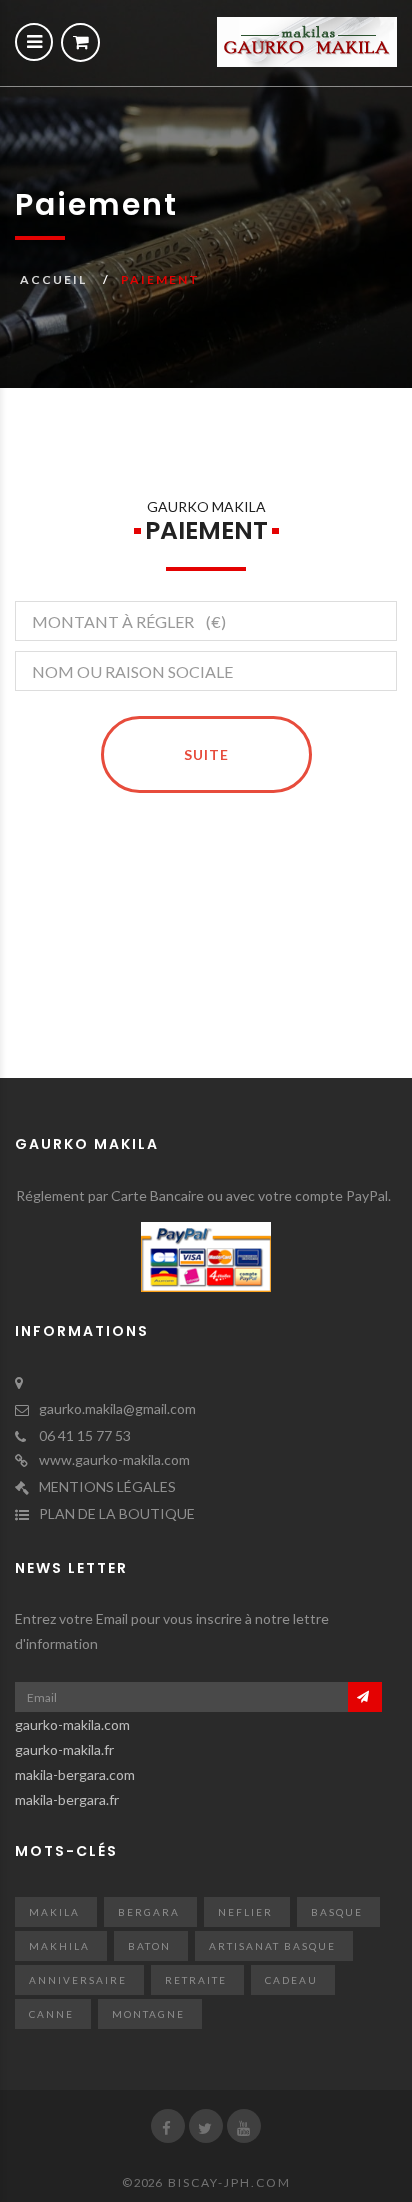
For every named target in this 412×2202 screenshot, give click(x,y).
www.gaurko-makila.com (114, 1459)
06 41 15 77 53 (85, 1435)
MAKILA (54, 1912)
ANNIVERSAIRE (78, 1980)
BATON (149, 1946)
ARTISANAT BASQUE (272, 1946)
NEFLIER (245, 1912)
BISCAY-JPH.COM (229, 2182)
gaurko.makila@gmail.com (117, 1408)
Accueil (53, 279)
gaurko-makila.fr (64, 1749)
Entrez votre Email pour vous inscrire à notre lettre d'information (172, 1631)
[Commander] (80, 42)
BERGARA (149, 1912)
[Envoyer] (365, 1697)
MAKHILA (59, 1946)
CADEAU (291, 1980)
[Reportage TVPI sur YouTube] (244, 2126)
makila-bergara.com (75, 1774)
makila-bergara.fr (67, 1799)
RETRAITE (196, 1980)
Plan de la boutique (117, 1513)
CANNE (51, 2014)
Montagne (148, 2014)
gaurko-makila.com (72, 1724)
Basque (337, 1912)
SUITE (206, 754)
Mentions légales (107, 1486)
